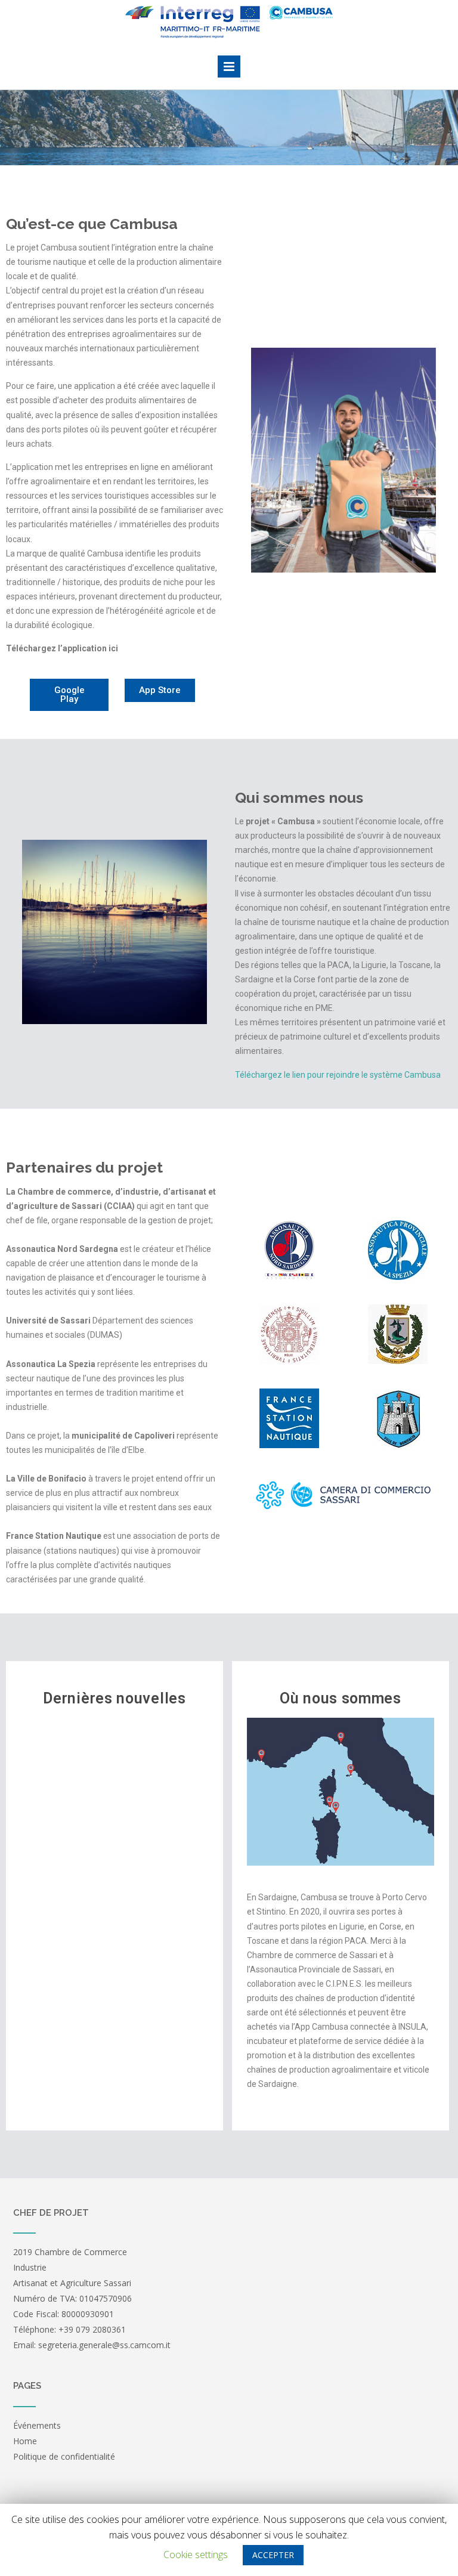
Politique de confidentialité (64, 2456)
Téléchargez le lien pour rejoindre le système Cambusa (338, 1075)
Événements (37, 2425)
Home (25, 2441)
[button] (69, 695)
